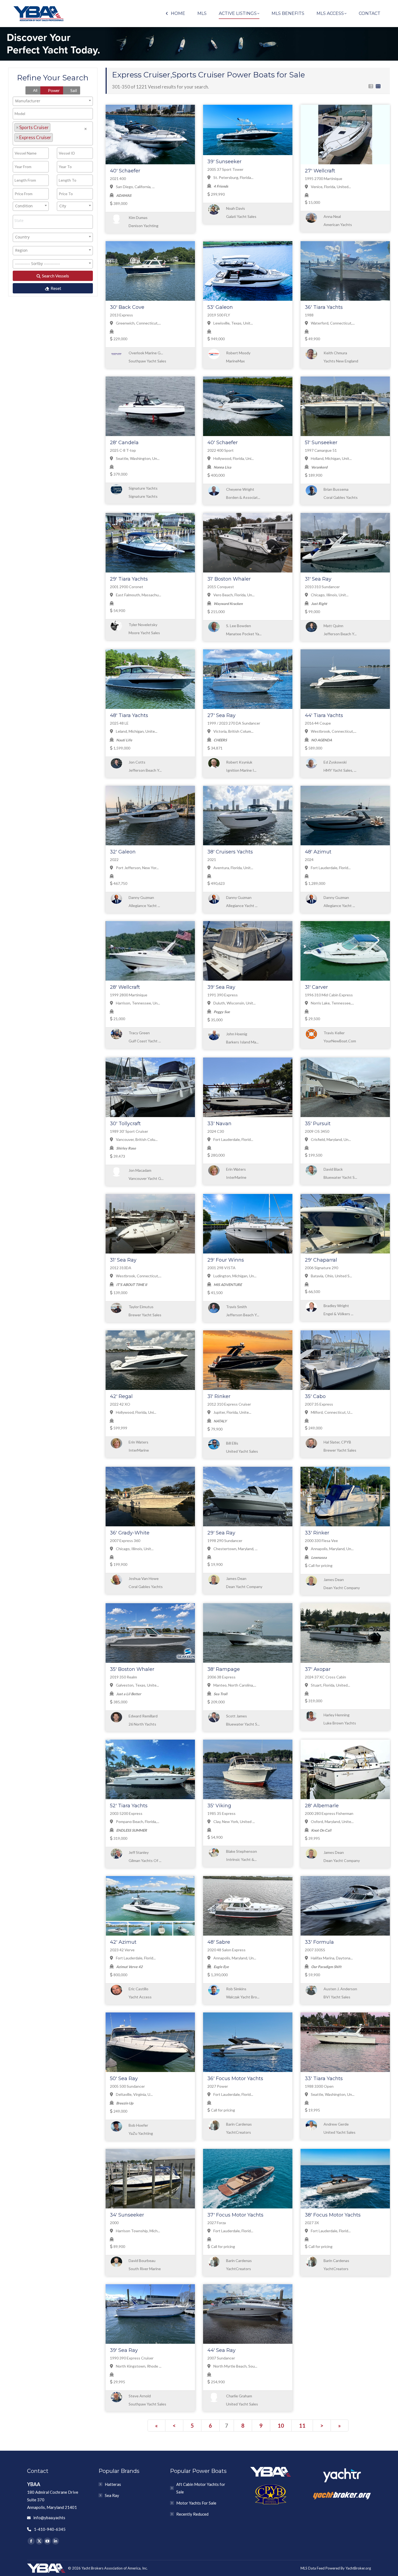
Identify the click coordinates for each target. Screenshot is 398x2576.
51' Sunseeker (321, 443)
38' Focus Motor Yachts (333, 2215)
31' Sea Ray (318, 579)
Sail (73, 90)
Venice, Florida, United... (330, 187)
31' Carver (316, 987)
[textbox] (56, 137)
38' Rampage (224, 1669)
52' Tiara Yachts (129, 1806)
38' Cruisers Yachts (230, 852)
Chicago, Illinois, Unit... (329, 595)
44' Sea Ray (221, 2350)
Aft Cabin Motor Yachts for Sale (201, 2488)
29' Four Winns (226, 1260)
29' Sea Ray (221, 1533)
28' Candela (124, 443)
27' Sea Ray (221, 715)
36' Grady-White (130, 1533)
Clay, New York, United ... (234, 1821)
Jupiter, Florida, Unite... (232, 1412)
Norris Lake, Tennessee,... (332, 1003)
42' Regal (121, 1396)
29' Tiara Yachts (129, 579)
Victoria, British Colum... (233, 731)
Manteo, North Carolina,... (234, 1685)
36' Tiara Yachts (324, 307)
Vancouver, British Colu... (136, 1139)
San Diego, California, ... (135, 187)
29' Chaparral (321, 1260)
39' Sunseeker (224, 162)
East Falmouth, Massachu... (138, 595)
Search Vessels (55, 276)
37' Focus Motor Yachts (235, 2215)
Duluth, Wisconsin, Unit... (234, 1003)
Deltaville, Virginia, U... (134, 2094)
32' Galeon (123, 852)
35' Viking (219, 1806)
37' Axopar (318, 1669)
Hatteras (113, 2484)
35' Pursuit (318, 1124)
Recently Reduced (192, 2514)
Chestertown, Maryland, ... (235, 1549)
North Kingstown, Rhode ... (138, 2366)
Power (53, 90)
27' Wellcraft (320, 171)
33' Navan (219, 1124)
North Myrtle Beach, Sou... (235, 2366)
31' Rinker (219, 1396)
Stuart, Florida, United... (330, 1685)
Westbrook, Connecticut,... (333, 731)
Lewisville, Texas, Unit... (233, 323)
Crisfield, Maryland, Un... (330, 1139)
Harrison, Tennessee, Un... (138, 1003)
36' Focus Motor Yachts (235, 2079)
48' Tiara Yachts (129, 715)
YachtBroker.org (358, 2568)
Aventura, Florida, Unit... (233, 868)
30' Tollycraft (125, 1124)
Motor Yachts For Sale (196, 2503)
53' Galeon (220, 307)
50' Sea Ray (124, 2079)
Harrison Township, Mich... (138, 2231)
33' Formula (319, 1942)
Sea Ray (112, 2495)
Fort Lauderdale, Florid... (330, 868)
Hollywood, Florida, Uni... (233, 458)
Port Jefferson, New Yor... (137, 868)
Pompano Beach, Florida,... (137, 1821)
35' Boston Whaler (132, 1669)
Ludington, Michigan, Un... (234, 1276)
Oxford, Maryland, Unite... (332, 1821)
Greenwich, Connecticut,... (138, 323)
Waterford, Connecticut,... (332, 323)
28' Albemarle (322, 1806)
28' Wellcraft (125, 987)
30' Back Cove (127, 307)
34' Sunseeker (127, 2215)
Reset (56, 288)
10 (281, 2426)
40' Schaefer (125, 171)
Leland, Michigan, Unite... (136, 731)
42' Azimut (123, 1942)
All (35, 90)
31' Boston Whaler (229, 579)
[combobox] (53, 101)
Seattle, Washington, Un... (137, 458)
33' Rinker (317, 1533)
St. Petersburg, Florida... (233, 177)
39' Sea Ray (221, 987)
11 (302, 2426)
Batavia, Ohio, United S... (331, 1276)
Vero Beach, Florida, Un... (234, 595)
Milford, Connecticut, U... (331, 1412)
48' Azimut (318, 852)
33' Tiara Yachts (324, 2079)
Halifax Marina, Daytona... (331, 1958)
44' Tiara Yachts (324, 715)
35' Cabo (315, 1396)
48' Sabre (219, 1942)
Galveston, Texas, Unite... (137, 1685)
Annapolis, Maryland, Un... (332, 1549)
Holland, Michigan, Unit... (331, 458)
